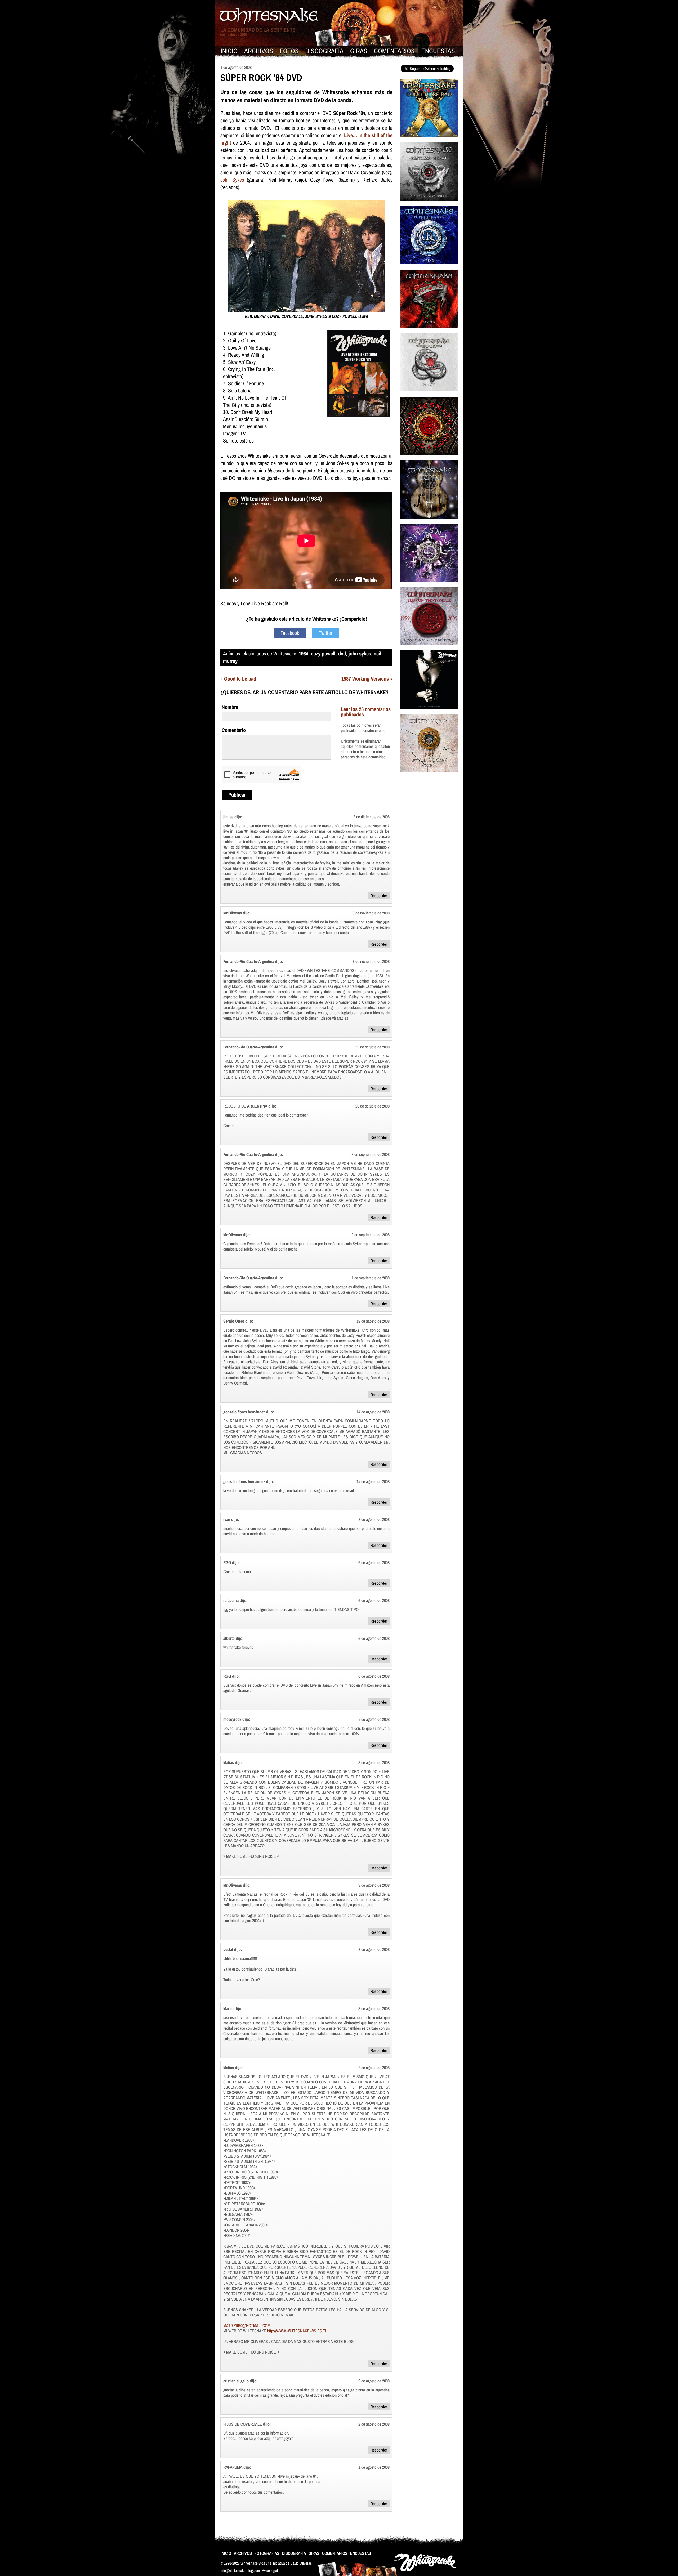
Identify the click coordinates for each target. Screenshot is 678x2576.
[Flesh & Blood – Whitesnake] (429, 458)
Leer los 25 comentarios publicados (366, 712)
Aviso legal (270, 2571)
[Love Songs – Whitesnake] (429, 331)
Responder (379, 896)
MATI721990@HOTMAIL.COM (247, 2325)
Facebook (290, 633)
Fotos (289, 51)
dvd (342, 653)
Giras (359, 51)
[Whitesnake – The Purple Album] (429, 585)
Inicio (229, 51)
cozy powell (323, 653)
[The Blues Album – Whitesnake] (429, 268)
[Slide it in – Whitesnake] (429, 712)
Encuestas (438, 51)
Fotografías (267, 2553)
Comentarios (394, 51)
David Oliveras (301, 2563)
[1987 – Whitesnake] (429, 776)
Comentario (234, 730)
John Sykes (232, 180)
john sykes (360, 653)
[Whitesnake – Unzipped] (429, 522)
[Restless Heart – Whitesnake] (429, 204)
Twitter (325, 633)
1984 (304, 653)
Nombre (230, 707)
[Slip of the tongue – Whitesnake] (429, 648)
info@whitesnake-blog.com (240, 2571)
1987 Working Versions (365, 679)
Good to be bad (240, 679)
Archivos (259, 51)
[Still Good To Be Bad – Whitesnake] (429, 140)
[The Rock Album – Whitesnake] (429, 395)
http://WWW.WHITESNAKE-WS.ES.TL (297, 2331)
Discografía (324, 51)
